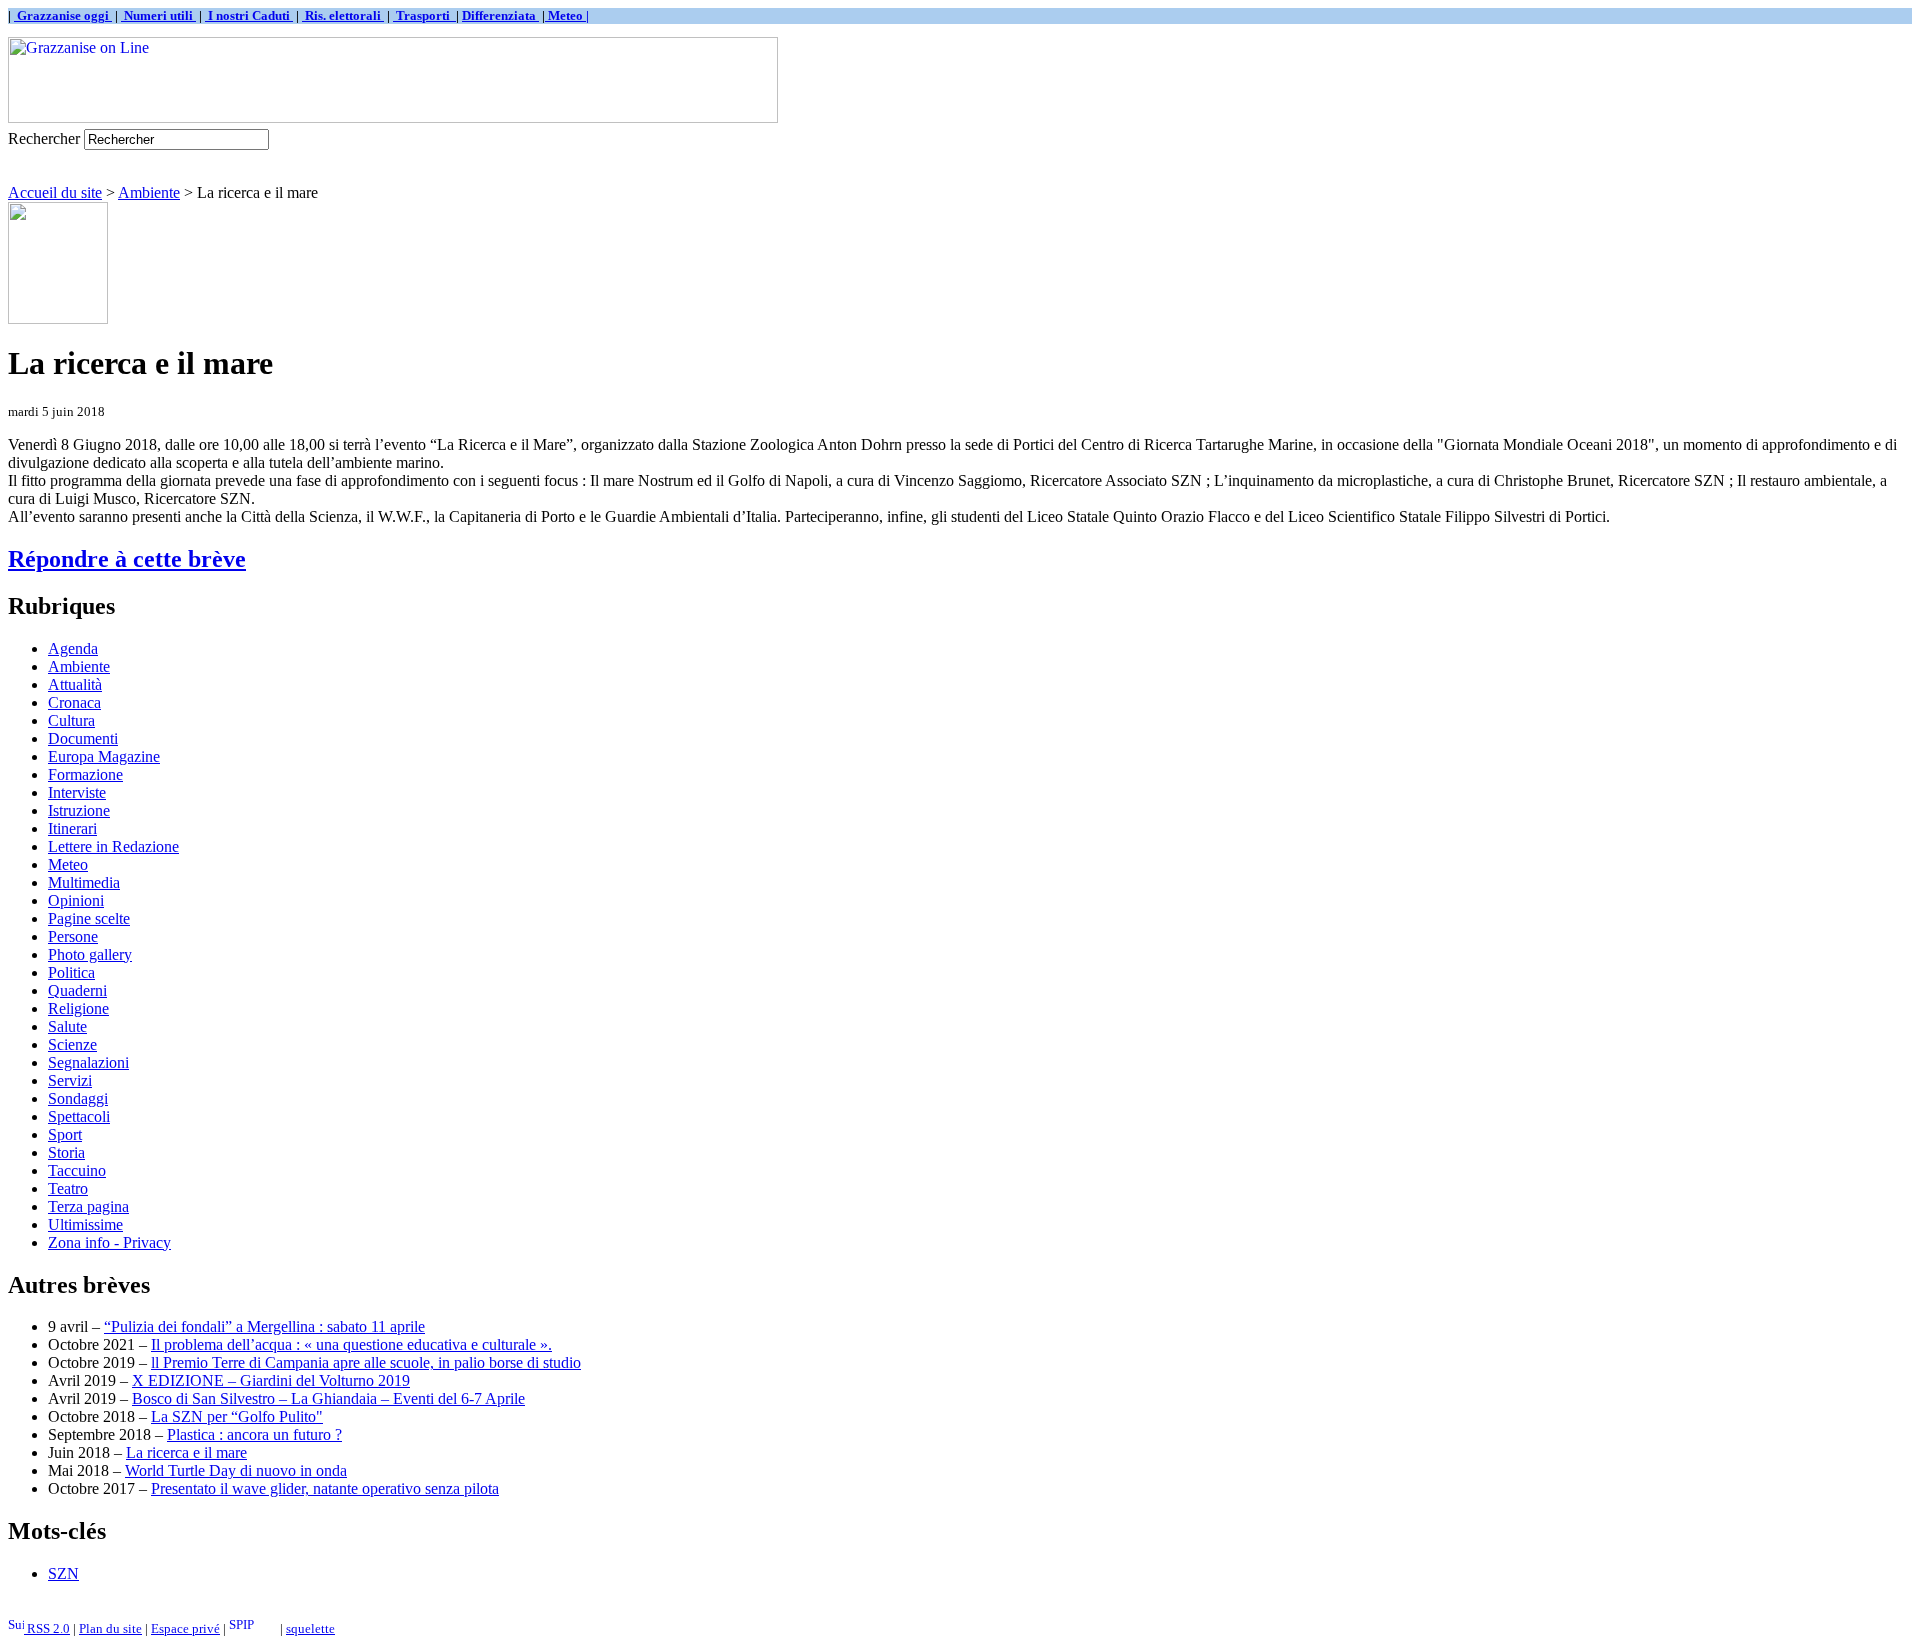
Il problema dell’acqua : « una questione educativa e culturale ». (351, 1344)
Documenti (83, 738)
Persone (73, 936)
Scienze (72, 1044)
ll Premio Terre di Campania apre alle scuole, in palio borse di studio (366, 1362)
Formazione (85, 774)
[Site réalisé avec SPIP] (253, 1628)
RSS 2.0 (47, 1628)
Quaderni (77, 990)
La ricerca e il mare (186, 1452)
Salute (67, 1026)
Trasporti (424, 15)
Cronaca (74, 702)
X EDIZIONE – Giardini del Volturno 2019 (271, 1380)
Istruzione (79, 810)
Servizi (70, 1080)
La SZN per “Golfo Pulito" (237, 1416)
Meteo (68, 864)
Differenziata (500, 15)
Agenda (73, 648)
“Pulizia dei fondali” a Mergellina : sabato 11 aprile (264, 1326)
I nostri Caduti (249, 15)
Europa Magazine (104, 756)
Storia (66, 1152)
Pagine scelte (89, 918)
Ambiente (149, 192)
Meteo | (567, 15)
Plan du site (110, 1628)
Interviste (77, 792)
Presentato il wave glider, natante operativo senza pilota (325, 1488)
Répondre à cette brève (127, 559)
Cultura (71, 720)
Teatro (68, 1188)
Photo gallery (90, 954)
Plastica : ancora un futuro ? (254, 1434)
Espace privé (185, 1628)
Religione (78, 1008)
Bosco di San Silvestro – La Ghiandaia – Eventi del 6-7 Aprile (328, 1398)
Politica (71, 972)
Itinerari (72, 828)
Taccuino (77, 1170)
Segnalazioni (88, 1062)
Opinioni (76, 900)
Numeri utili (158, 15)
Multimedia (84, 882)
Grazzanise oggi (63, 15)
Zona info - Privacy (109, 1242)
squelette (310, 1628)
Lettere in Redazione (113, 846)
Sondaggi (78, 1098)
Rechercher (44, 138)
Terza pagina (88, 1206)
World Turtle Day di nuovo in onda (236, 1470)
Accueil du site (55, 192)
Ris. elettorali (343, 15)
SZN (63, 1573)
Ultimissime (85, 1224)
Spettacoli (79, 1116)
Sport (65, 1134)
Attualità (75, 684)
